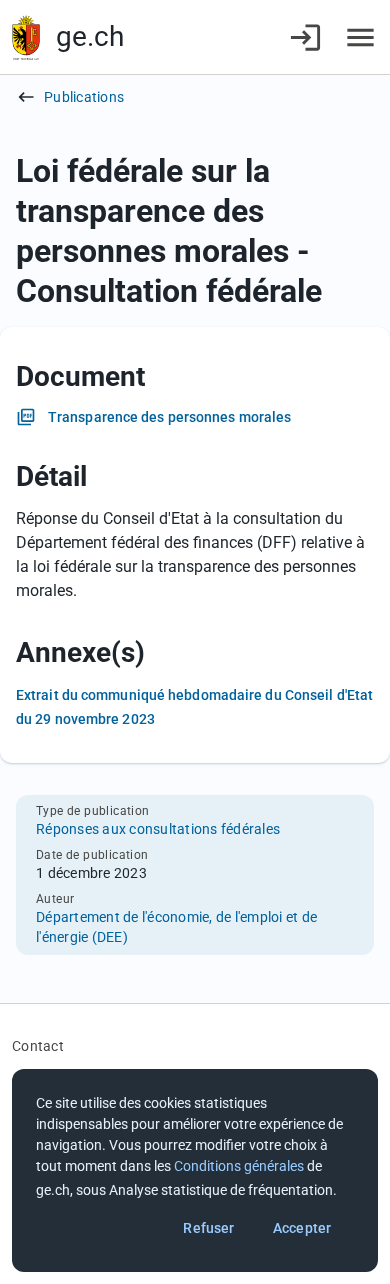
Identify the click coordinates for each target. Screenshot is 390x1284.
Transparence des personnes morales (169, 417)
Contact (38, 1046)
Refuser (208, 1228)
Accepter (302, 1228)
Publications (84, 97)
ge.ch (90, 36)
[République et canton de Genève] (26, 37)
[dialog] (195, 1170)
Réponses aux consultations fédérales (158, 829)
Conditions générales (239, 1166)
